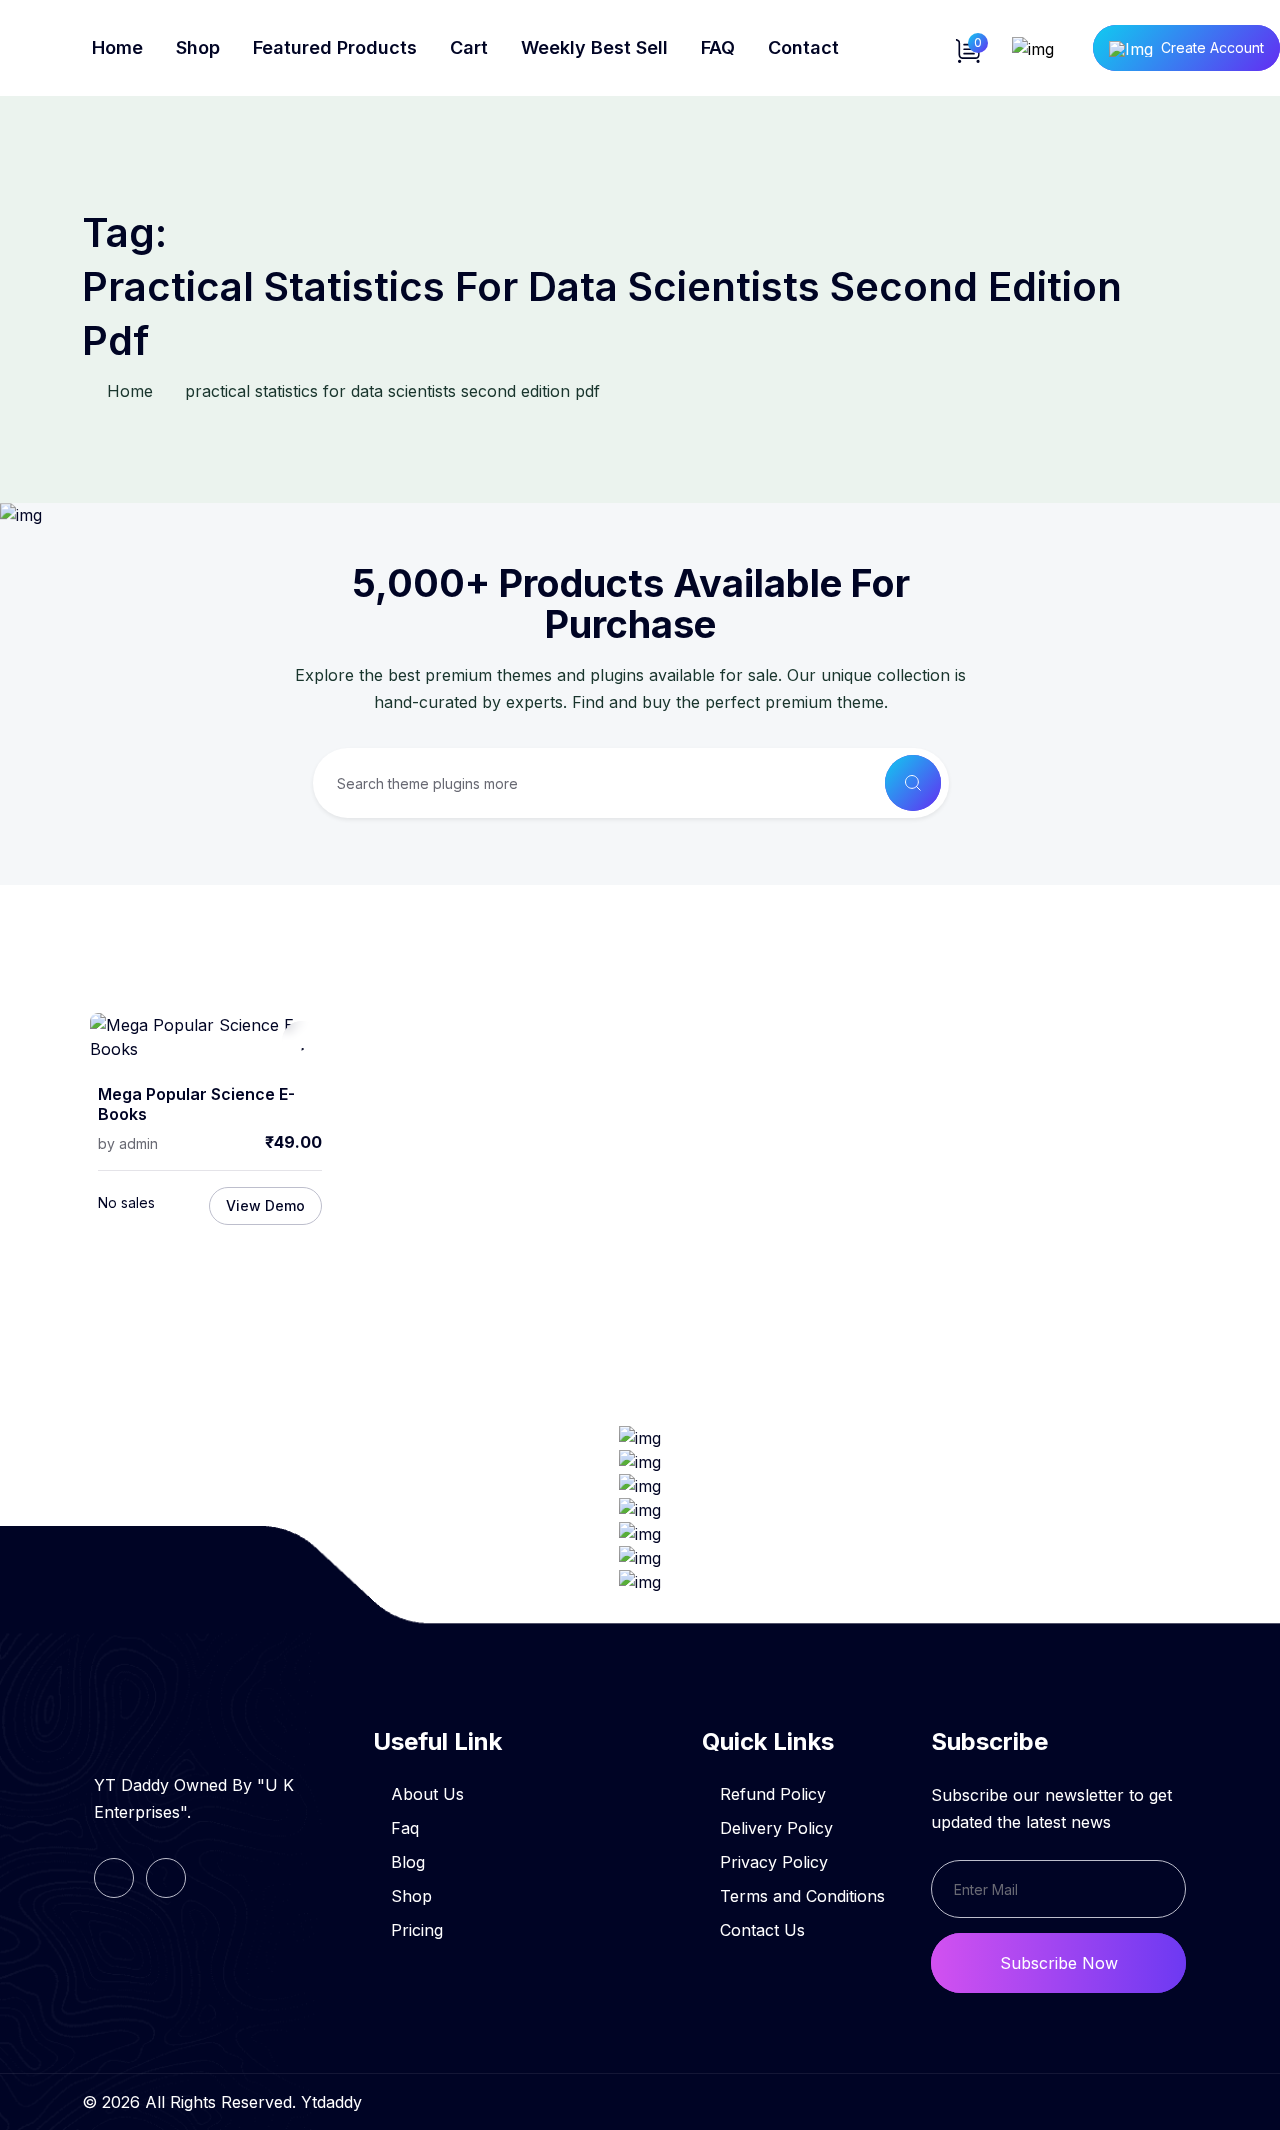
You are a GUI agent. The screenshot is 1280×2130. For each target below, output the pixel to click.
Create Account (1212, 47)
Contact (803, 47)
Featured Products (335, 47)
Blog (408, 1862)
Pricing (417, 1930)
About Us (427, 1794)
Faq (405, 1828)
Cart (469, 47)
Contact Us (762, 1930)
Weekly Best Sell (594, 47)
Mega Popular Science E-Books (196, 1104)
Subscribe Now (1059, 1963)
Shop (198, 47)
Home (117, 47)
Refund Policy (773, 1794)
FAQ (718, 47)
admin (138, 1143)
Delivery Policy (776, 1828)
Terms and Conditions (802, 1896)
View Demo (265, 1205)
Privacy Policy (774, 1862)
